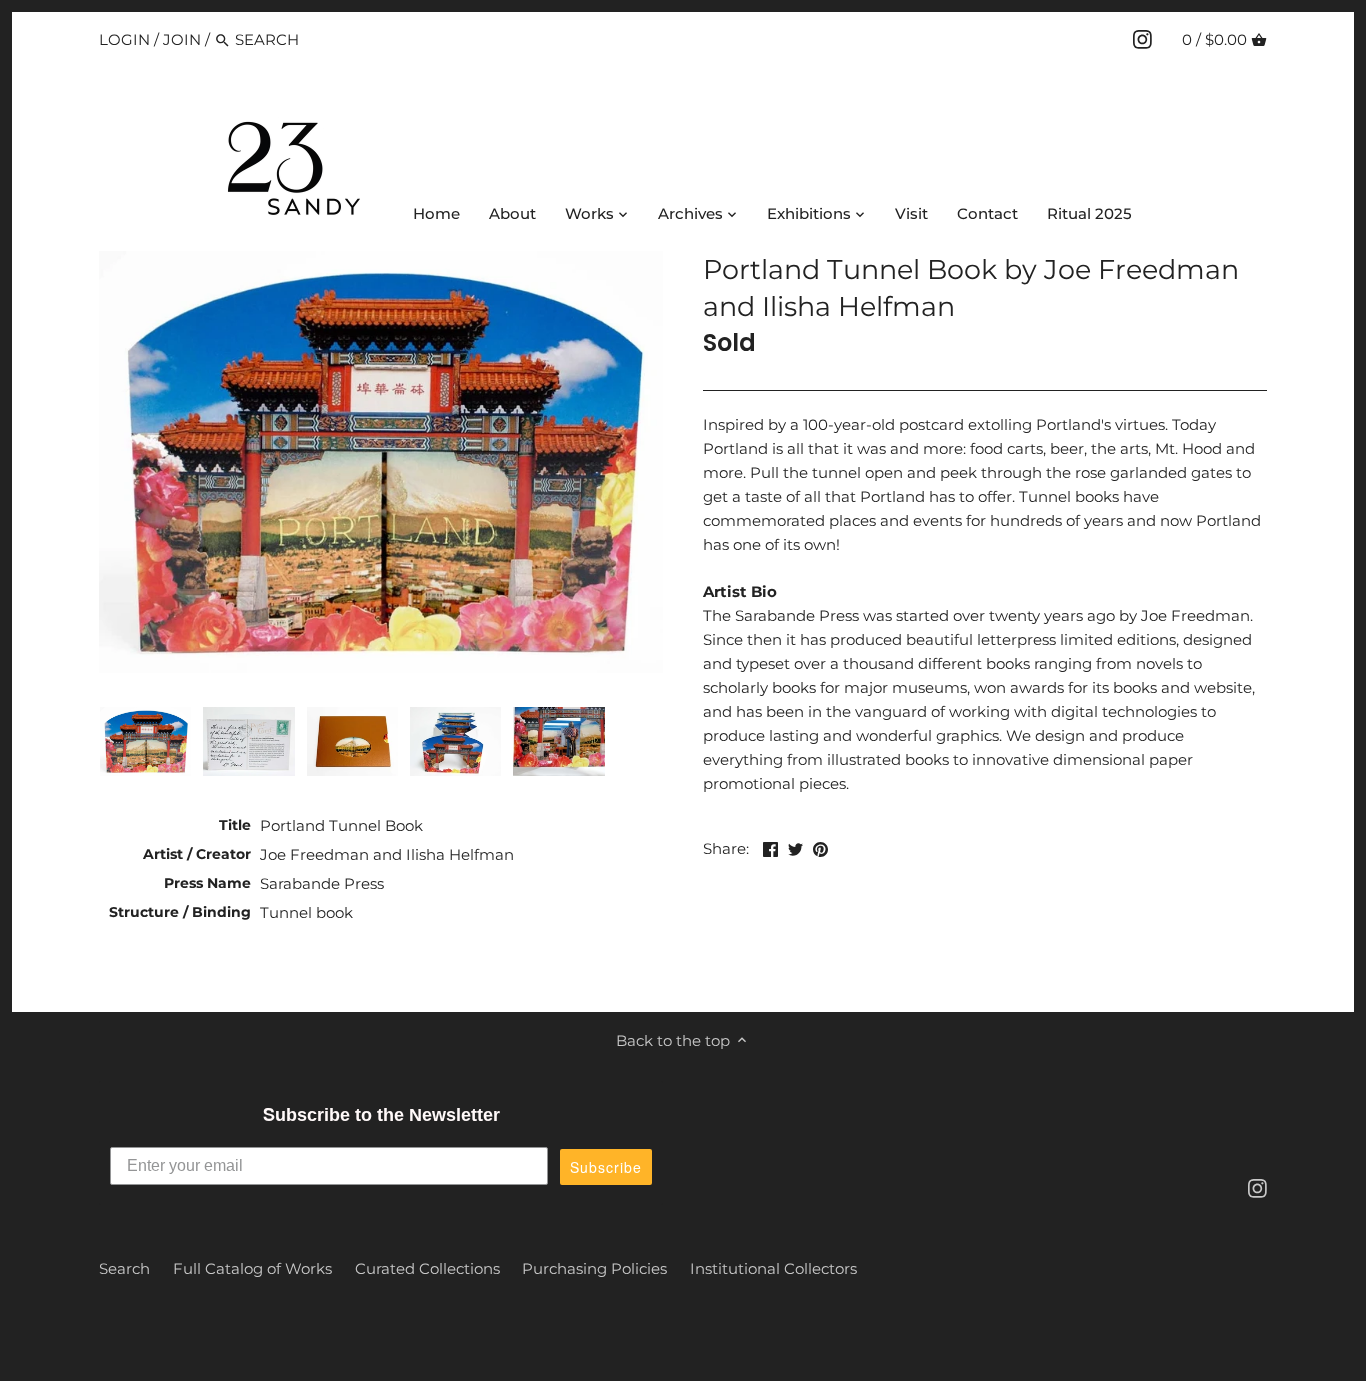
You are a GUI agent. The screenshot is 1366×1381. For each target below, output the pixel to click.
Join (182, 39)
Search (124, 1268)
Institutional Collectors (773, 1268)
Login (124, 39)
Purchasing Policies (594, 1268)
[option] (145, 741)
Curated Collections (427, 1268)
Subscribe (606, 1167)
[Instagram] (1142, 39)
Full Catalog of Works (252, 1268)
